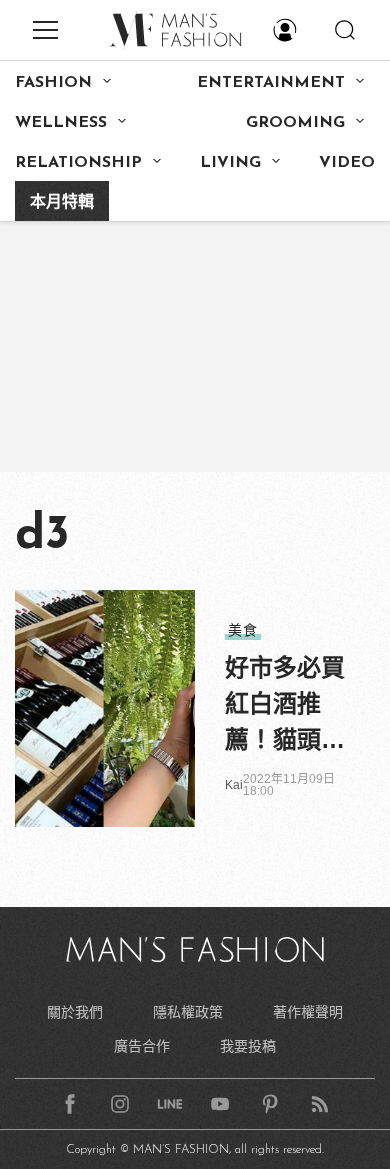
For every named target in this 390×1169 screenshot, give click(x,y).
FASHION (53, 83)
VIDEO (347, 163)
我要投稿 (248, 1046)
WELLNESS (61, 123)
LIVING (230, 163)
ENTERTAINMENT (271, 83)
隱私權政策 (188, 1012)
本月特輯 (62, 203)
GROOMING (295, 123)
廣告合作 (142, 1046)
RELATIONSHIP (78, 163)
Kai (234, 785)
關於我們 (75, 1012)
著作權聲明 (308, 1012)
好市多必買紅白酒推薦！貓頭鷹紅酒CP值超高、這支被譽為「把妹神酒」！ (285, 706)
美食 (243, 630)
